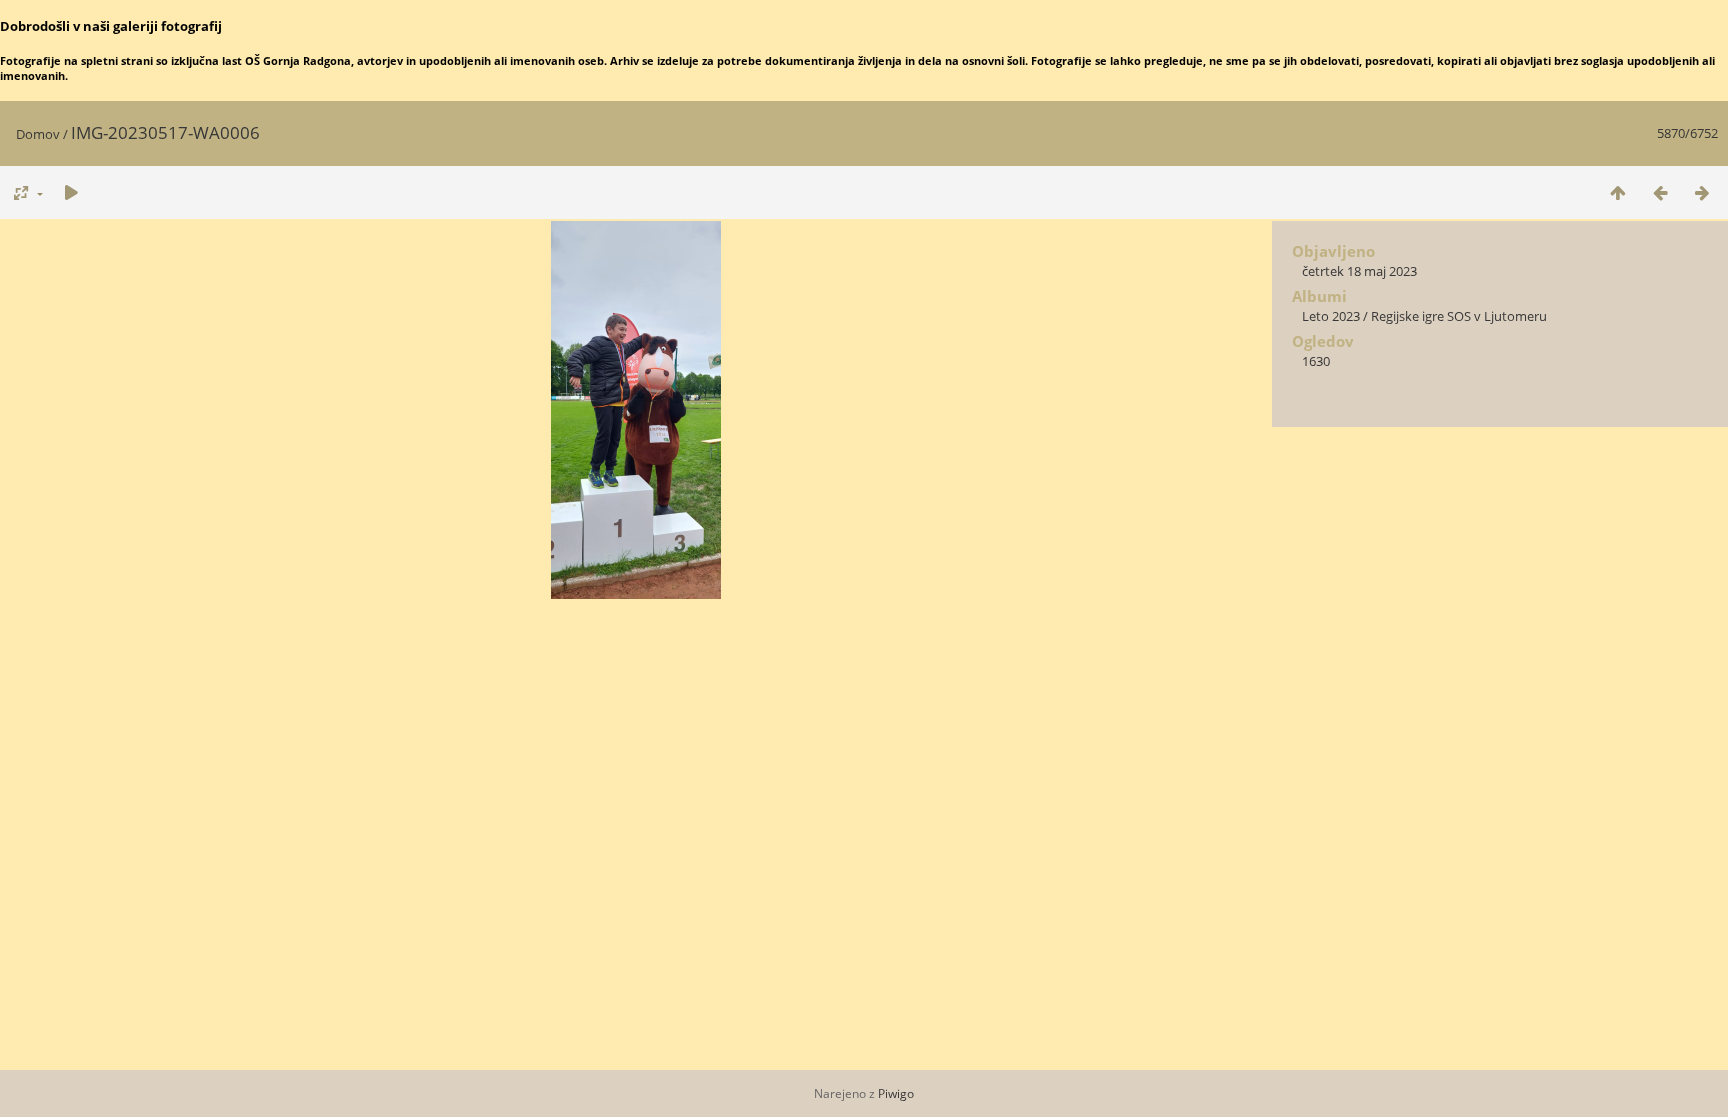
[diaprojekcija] (71, 192)
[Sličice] (1618, 192)
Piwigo (896, 1093)
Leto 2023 (1331, 316)
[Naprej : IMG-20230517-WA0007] (1702, 192)
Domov (38, 134)
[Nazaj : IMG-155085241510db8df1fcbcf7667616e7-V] (1660, 192)
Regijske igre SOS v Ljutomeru (1459, 316)
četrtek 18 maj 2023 (1359, 271)
